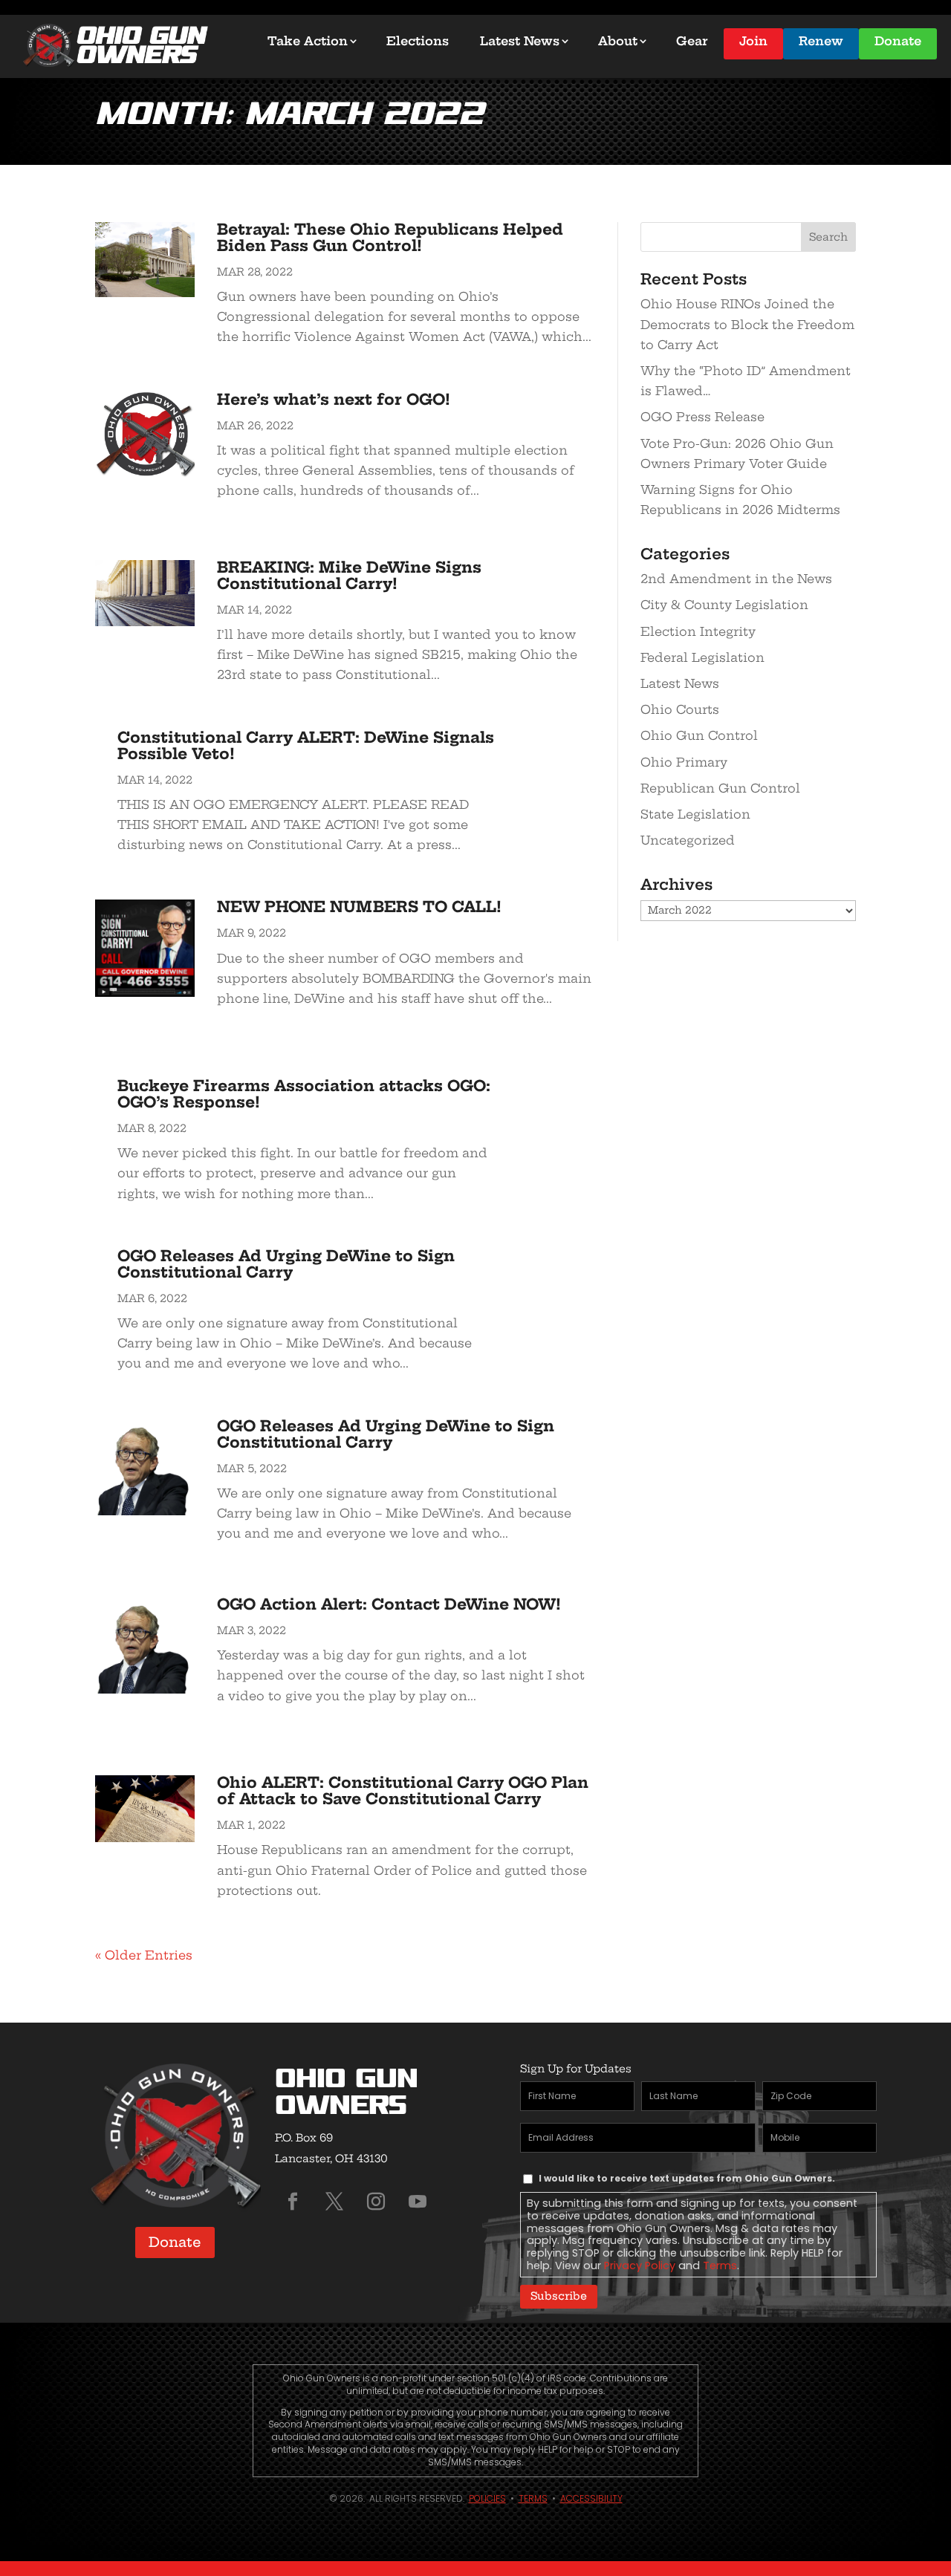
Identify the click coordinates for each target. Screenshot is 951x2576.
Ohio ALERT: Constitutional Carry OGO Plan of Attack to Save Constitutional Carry (403, 1790)
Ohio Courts (680, 709)
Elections (418, 41)
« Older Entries (144, 1955)
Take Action (308, 41)
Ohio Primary (684, 762)
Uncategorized (688, 840)
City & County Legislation (724, 605)
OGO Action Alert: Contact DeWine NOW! (389, 1604)
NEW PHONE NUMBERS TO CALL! (359, 907)
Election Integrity (698, 631)
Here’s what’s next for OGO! (334, 399)
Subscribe (559, 2296)
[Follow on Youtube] (418, 2202)
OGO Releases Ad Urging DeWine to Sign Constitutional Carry (286, 1264)
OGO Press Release (702, 417)
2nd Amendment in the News (736, 579)
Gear (692, 41)
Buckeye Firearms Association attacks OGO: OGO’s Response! (304, 1094)
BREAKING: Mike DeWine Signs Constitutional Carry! (349, 575)
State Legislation (695, 814)
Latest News (520, 41)
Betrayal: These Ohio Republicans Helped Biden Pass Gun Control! (390, 237)
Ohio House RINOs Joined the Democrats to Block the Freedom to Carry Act (747, 324)
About (618, 41)
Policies (487, 2498)
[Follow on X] (334, 2202)
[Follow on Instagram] (376, 2202)
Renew (821, 41)
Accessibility (591, 2498)
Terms (720, 2266)
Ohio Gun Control (699, 735)
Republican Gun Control (720, 788)
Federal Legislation (702, 657)
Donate (898, 41)
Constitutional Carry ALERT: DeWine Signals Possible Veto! (306, 745)
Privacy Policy (640, 2266)
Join (753, 41)
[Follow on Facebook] (293, 2202)
